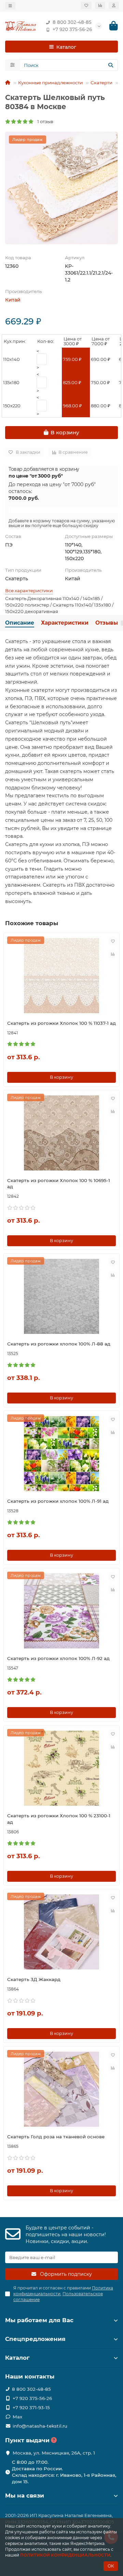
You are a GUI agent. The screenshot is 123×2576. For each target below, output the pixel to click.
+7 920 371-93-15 (31, 2407)
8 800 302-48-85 (72, 22)
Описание (20, 623)
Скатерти (101, 83)
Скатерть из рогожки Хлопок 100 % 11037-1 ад (61, 1023)
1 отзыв (44, 121)
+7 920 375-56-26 (72, 29)
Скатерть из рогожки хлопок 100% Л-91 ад (58, 1501)
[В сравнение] (113, 954)
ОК (111, 2566)
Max (17, 2417)
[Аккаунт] (114, 5)
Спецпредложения (35, 2339)
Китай (13, 300)
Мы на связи (25, 2495)
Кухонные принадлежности (50, 83)
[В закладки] (113, 941)
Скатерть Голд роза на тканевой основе (56, 2137)
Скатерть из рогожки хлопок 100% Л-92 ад (58, 1658)
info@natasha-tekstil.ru (40, 2426)
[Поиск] (111, 65)
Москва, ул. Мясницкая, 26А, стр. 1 (54, 2453)
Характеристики (65, 623)
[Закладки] (86, 5)
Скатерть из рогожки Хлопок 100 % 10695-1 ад (59, 1184)
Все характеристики (29, 591)
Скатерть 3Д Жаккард (34, 1979)
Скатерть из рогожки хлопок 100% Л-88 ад (59, 1344)
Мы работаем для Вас (39, 2320)
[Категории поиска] (12, 65)
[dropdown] (10, 6)
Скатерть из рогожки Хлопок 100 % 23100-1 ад (59, 1819)
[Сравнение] (100, 5)
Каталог (17, 2358)
